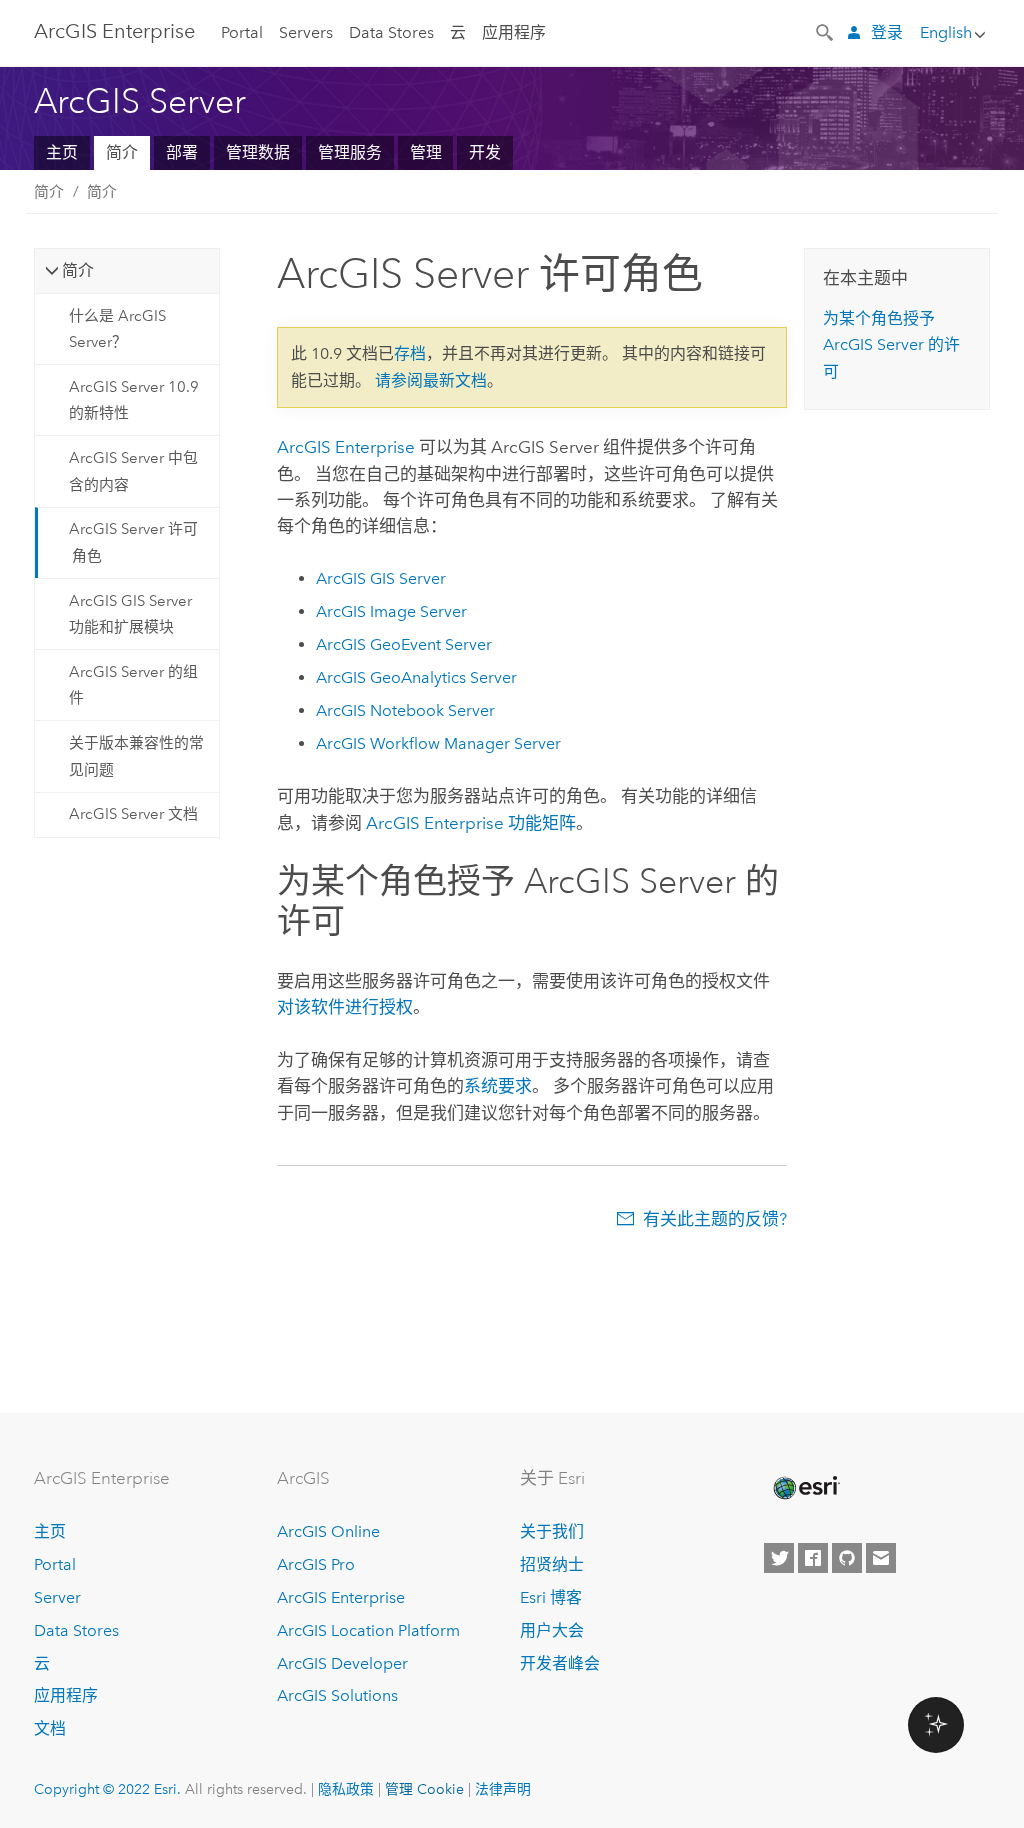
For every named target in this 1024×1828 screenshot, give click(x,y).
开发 (485, 152)
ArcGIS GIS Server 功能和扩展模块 (130, 614)
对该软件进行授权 (345, 1007)
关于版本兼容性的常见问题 (136, 756)
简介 (122, 152)
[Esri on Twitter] (779, 1558)
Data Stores (391, 32)
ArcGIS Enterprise (341, 1597)
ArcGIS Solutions (337, 1695)
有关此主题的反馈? (715, 1219)
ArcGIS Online (328, 1531)
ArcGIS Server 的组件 (133, 685)
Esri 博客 (551, 1597)
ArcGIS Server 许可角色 (133, 542)
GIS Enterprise (114, 31)
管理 (426, 152)
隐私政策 (346, 1789)
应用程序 (514, 32)
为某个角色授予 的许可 (891, 345)
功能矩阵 (471, 823)
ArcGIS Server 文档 (133, 814)
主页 (62, 152)
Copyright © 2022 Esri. (107, 1789)
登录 (887, 32)
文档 (50, 1728)
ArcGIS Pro (316, 1564)
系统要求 (498, 1086)
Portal (242, 32)
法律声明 (503, 1789)
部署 (182, 152)
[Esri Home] (805, 1488)
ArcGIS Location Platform (368, 1630)
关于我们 (552, 1531)
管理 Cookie (424, 1789)
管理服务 (350, 152)
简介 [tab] (78, 270)
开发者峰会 (560, 1663)
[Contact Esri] (881, 1558)
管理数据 (258, 152)
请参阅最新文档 (431, 380)
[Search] (826, 31)
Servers (306, 32)
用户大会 (552, 1630)
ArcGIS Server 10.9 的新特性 (134, 400)
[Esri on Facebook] (813, 1558)
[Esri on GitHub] (847, 1558)
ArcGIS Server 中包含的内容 (133, 471)
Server (57, 1597)
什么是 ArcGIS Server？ (117, 329)
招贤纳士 (552, 1564)
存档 (410, 353)
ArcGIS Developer (342, 1663)
